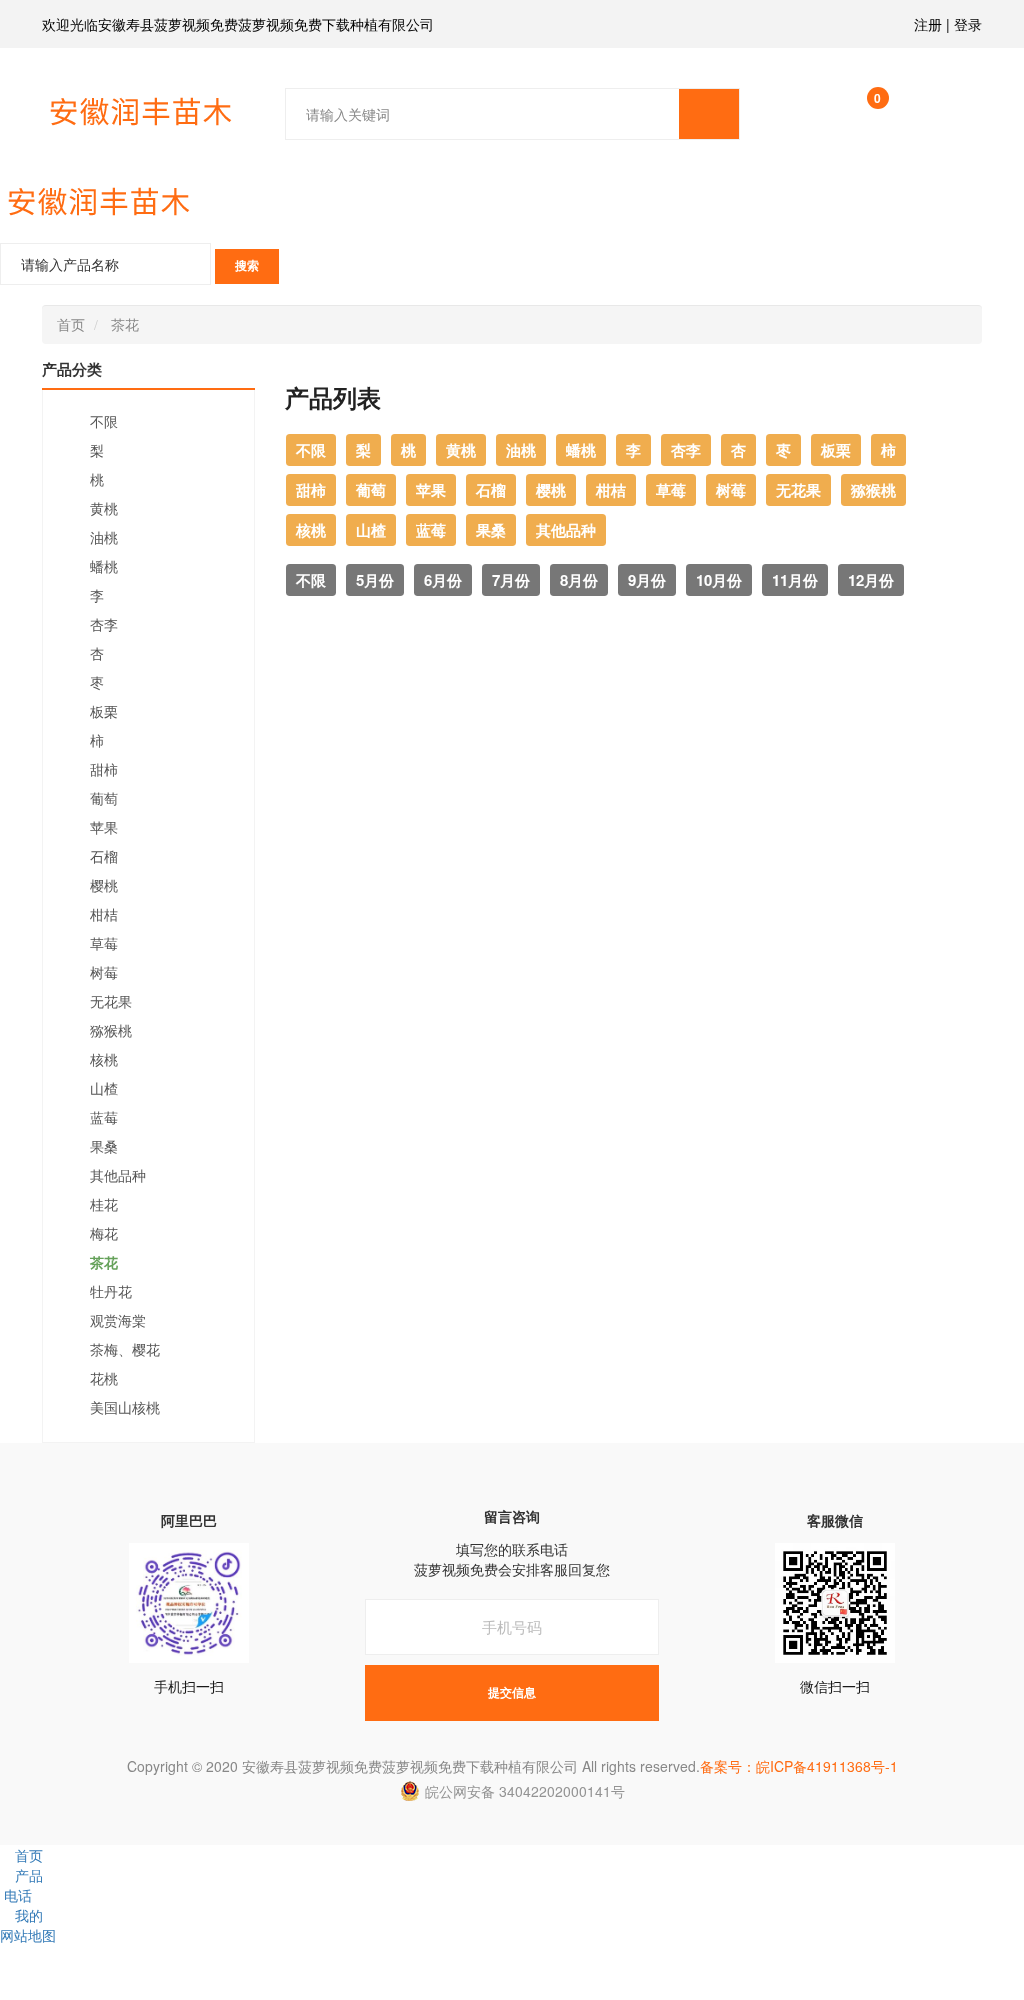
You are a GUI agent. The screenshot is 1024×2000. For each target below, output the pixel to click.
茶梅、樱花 (125, 1350)
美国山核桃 (125, 1408)
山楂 (104, 1089)
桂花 (104, 1205)
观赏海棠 (118, 1321)
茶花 (125, 324)
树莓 (104, 973)
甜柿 (104, 770)
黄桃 (104, 509)
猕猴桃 (111, 1031)
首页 (71, 324)
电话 (18, 1895)
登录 (968, 24)
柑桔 (104, 915)
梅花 (104, 1234)
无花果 (111, 1002)
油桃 (104, 538)
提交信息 (512, 1693)
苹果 (104, 828)
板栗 (104, 712)
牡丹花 (111, 1292)
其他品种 (118, 1176)
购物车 (877, 102)
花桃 (104, 1379)
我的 (29, 1915)
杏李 (104, 625)
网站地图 (28, 1935)
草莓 (104, 944)
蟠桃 (104, 567)
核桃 (104, 1060)
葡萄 (104, 799)
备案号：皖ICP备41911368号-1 (799, 1766)
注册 (928, 24)
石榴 (104, 857)
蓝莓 (104, 1118)
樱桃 (104, 886)
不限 (104, 422)
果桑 (104, 1147)
